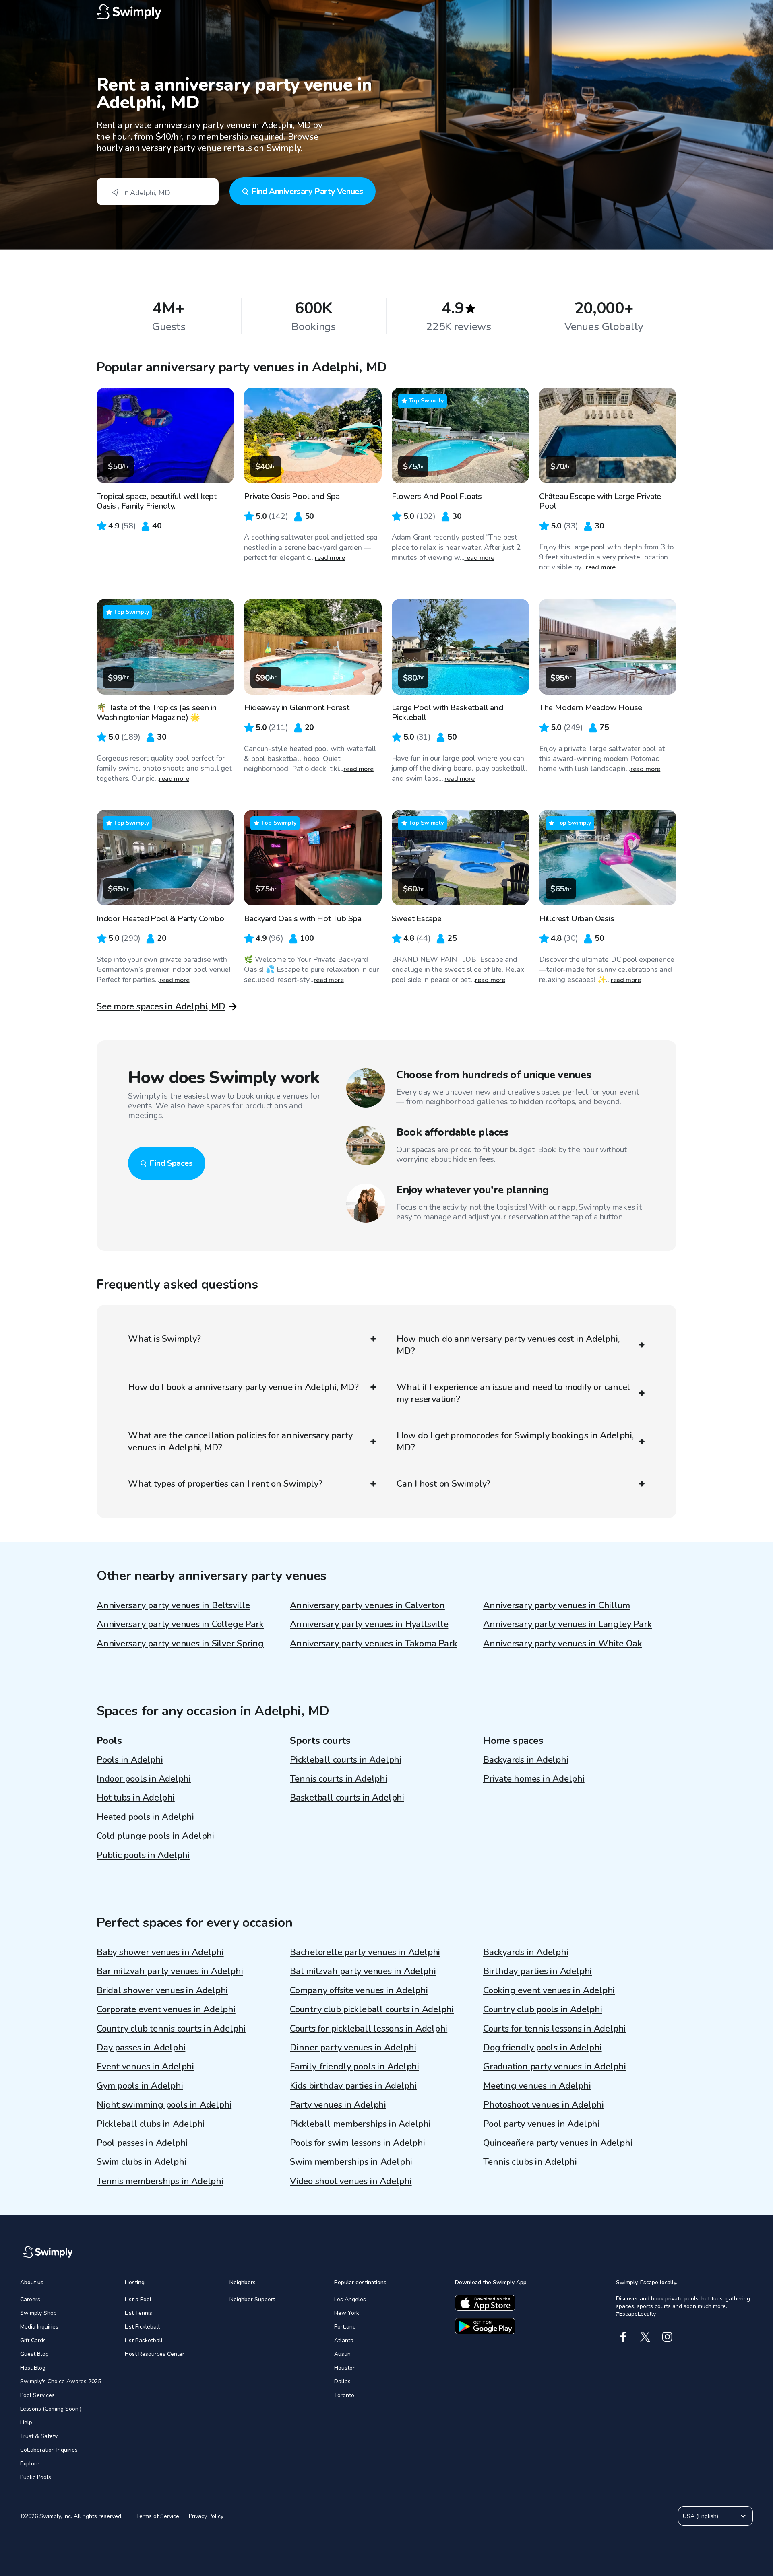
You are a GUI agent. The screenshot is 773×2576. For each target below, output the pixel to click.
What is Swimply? (164, 1339)
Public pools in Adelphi (143, 1855)
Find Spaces (171, 1163)
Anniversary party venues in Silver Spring (180, 1644)
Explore (30, 2464)
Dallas (342, 2381)
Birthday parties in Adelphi (537, 1971)
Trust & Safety (39, 2436)
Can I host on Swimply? (443, 1484)
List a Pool (138, 2299)
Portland (345, 2327)
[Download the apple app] (485, 2303)
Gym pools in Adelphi (140, 2086)
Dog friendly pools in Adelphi (543, 2048)
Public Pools (36, 2477)
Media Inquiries (39, 2327)
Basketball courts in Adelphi (347, 1798)
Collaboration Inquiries (49, 2450)
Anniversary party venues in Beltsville (173, 1605)
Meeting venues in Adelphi (537, 2086)
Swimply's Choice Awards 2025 (61, 2381)
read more (330, 558)
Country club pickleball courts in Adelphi (372, 2009)
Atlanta (344, 2340)
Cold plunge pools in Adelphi (155, 1836)
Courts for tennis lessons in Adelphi (554, 2029)
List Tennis (138, 2313)
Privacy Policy (206, 2516)
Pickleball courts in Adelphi (346, 1760)
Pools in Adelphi (130, 1760)
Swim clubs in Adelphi (141, 2162)
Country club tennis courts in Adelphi (171, 2029)
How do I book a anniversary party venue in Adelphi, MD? (243, 1387)
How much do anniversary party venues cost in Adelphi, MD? (508, 1345)
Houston (345, 2368)
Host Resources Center (155, 2354)
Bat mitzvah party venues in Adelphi (363, 1971)
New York (347, 2313)
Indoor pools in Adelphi (144, 1779)
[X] (645, 2337)
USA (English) (701, 2516)
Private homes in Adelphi (534, 1779)
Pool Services (37, 2395)
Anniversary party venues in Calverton (367, 1605)
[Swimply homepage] (386, 12)
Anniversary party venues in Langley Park (567, 1624)
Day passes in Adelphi (141, 2048)
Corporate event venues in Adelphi (166, 2009)
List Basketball (144, 2340)
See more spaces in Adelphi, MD (161, 1006)
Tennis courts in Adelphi (339, 1779)
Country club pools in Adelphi (543, 2009)
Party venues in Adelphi (338, 2105)
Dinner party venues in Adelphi (353, 2048)
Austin (342, 2354)
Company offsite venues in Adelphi (359, 1990)
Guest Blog (34, 2354)
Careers (30, 2299)
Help (26, 2422)
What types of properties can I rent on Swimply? (225, 1484)
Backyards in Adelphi (526, 1760)
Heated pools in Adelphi (145, 1817)
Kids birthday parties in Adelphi (353, 2086)
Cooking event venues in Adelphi (549, 1990)
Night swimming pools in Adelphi (164, 2105)
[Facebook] (623, 2337)
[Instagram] (667, 2337)
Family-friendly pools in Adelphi (354, 2067)
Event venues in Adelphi (145, 2067)
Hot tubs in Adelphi (136, 1798)
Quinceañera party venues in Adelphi (558, 2143)
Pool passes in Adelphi (142, 2143)
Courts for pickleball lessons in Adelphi (369, 2029)
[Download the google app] (485, 2326)
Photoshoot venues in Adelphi (544, 2105)
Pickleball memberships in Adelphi (360, 2124)
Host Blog (33, 2368)
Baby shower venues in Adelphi (160, 1952)
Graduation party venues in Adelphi (555, 2067)
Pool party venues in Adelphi (541, 2124)
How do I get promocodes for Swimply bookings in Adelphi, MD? (515, 1442)
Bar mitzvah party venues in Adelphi (170, 1971)
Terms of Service (158, 2516)
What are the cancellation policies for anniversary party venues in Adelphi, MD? (240, 1442)
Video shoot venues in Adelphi (351, 2181)
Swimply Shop (38, 2313)
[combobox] (158, 192)
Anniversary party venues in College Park (180, 1624)
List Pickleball (142, 2327)
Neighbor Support (252, 2299)
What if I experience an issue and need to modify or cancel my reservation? (513, 1393)
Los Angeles (350, 2299)
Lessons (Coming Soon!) (51, 2409)
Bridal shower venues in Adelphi (162, 1990)
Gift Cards (33, 2340)
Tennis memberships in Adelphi (160, 2181)
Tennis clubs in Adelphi (530, 2162)
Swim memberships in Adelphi (351, 2162)
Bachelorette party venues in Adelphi (365, 1952)
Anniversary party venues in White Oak (563, 1644)
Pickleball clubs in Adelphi (151, 2124)
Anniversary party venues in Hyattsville (369, 1624)
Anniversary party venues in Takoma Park (373, 1644)
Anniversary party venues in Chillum (556, 1605)
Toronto (344, 2395)
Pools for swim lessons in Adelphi (358, 2143)
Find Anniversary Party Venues (307, 191)
